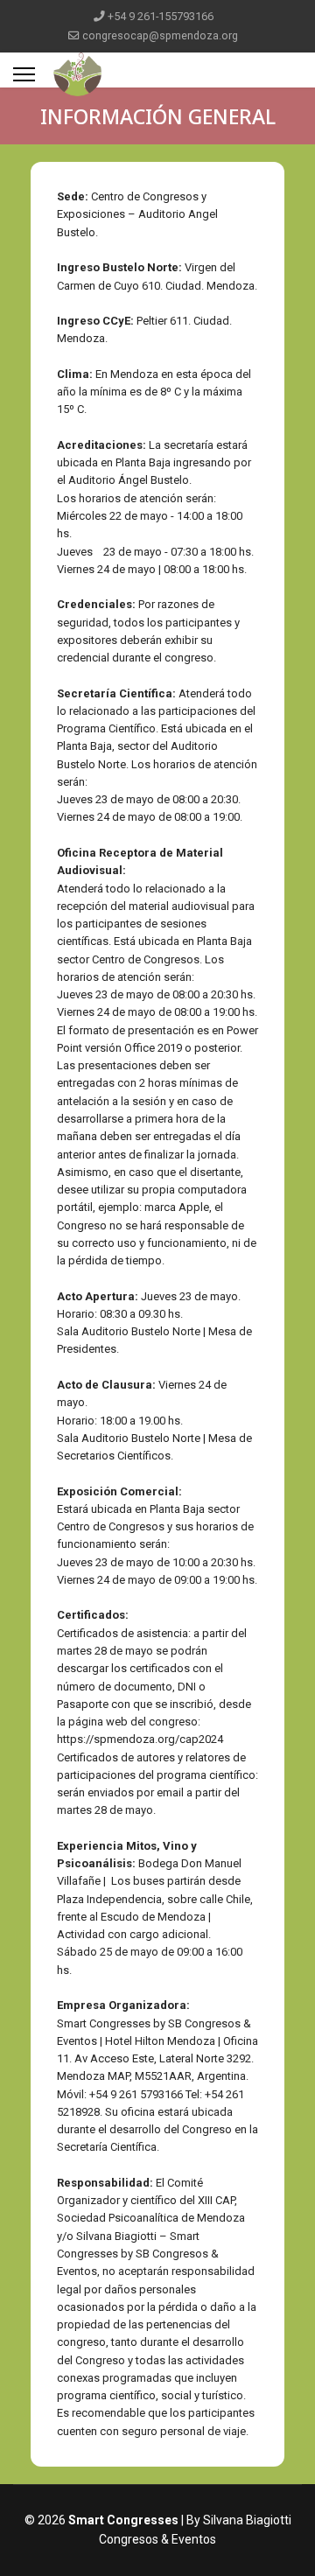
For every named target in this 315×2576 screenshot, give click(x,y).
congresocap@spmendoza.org (160, 35)
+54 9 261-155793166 (161, 16)
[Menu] (24, 74)
